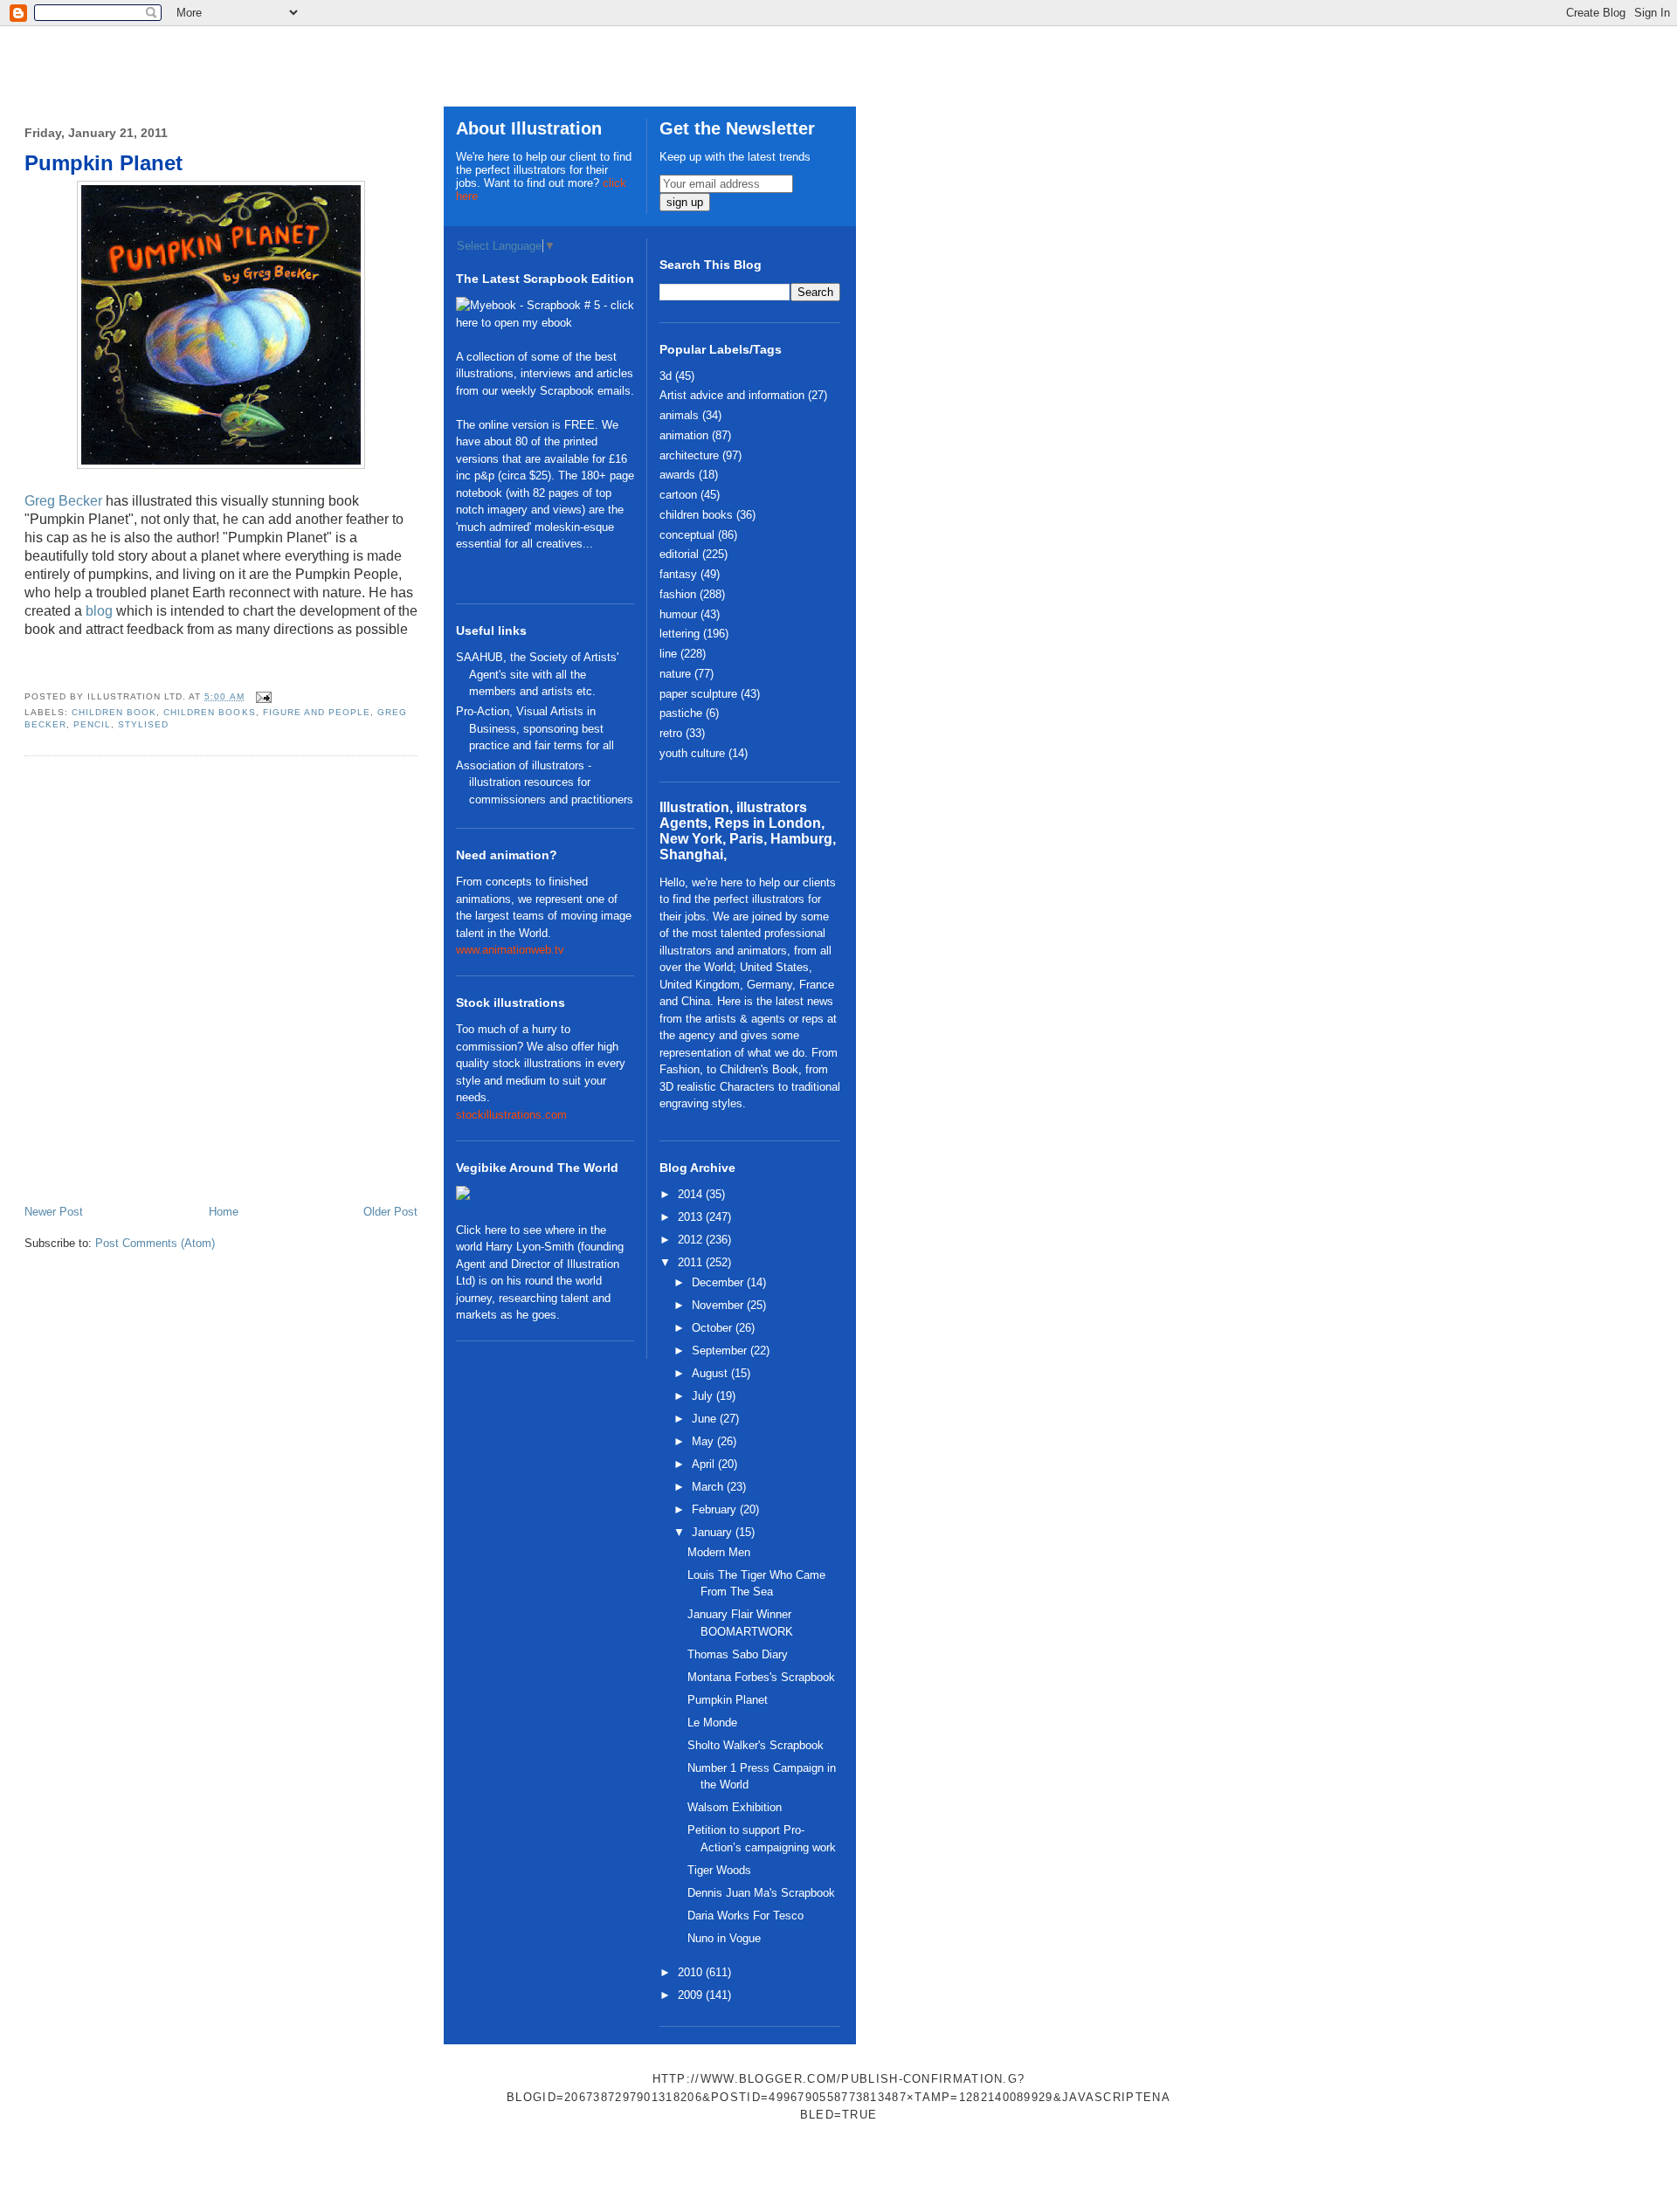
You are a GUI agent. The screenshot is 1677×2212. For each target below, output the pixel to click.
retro (671, 733)
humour (678, 614)
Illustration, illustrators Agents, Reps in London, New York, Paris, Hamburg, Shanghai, (748, 831)
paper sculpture (698, 694)
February (716, 1509)
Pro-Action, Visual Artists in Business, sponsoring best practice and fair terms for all (535, 728)
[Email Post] (262, 696)
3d (666, 376)
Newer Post (54, 1212)
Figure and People (317, 712)
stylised (143, 724)
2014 (692, 1194)
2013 (692, 1217)
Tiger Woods (719, 1870)
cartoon (678, 495)
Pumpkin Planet (104, 163)
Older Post (390, 1212)
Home (224, 1212)
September (721, 1351)
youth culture (692, 753)
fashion (678, 594)
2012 (692, 1240)
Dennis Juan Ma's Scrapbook (761, 1893)
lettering (680, 634)
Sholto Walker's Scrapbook (756, 1745)
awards (677, 475)
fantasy (678, 574)
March (709, 1487)
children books (209, 712)
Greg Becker (63, 501)
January (714, 1532)
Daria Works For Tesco (745, 1916)
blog (99, 611)
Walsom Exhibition (735, 1807)
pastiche (681, 713)
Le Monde (712, 1723)
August (711, 1373)
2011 (692, 1262)
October (714, 1328)
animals (679, 415)
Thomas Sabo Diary (738, 1654)
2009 (692, 1995)
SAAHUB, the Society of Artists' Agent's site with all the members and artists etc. (537, 674)
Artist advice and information (732, 395)
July (704, 1396)
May (704, 1441)
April (705, 1464)
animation (684, 435)
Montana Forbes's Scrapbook (761, 1677)
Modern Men (719, 1552)
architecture (689, 455)
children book (114, 712)
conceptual (687, 535)
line (668, 654)
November (719, 1305)
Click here (481, 1230)
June (706, 1419)
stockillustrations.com (511, 1115)
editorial (679, 554)
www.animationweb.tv (510, 950)
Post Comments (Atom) (155, 1243)
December (719, 1282)
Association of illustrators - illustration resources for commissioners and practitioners (545, 782)
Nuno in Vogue (724, 1938)
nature (675, 674)
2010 (692, 1972)
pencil (92, 724)
